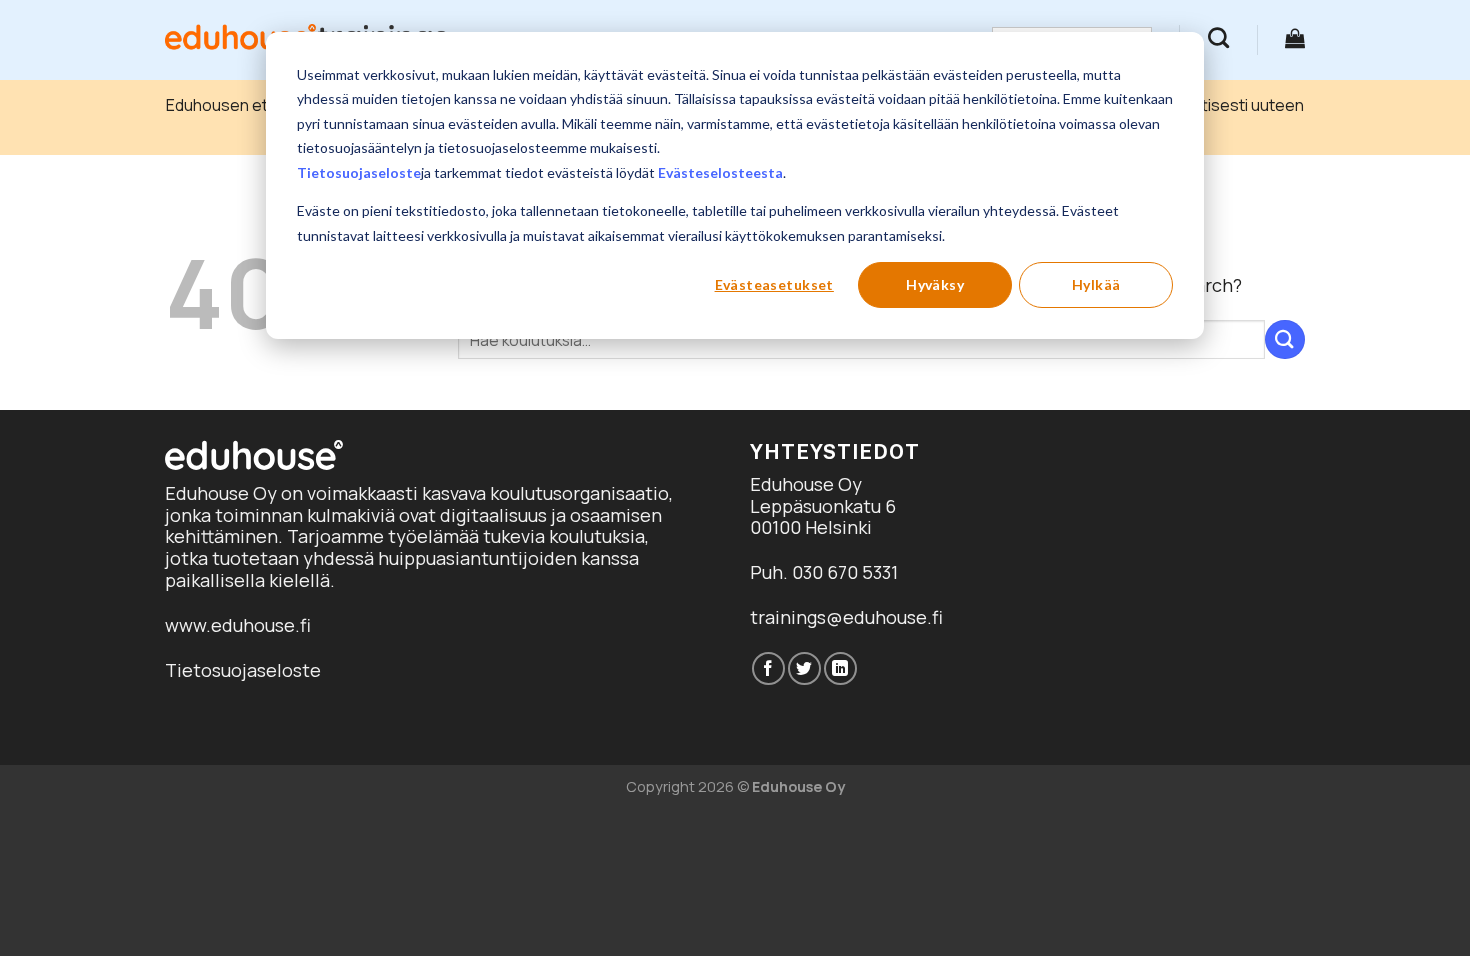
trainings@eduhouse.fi (846, 617)
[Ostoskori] (1295, 38)
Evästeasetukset (774, 284)
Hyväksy (935, 284)
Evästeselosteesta (720, 172)
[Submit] (1285, 339)
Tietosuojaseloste (359, 172)
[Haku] (1218, 37)
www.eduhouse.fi (238, 625)
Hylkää (1096, 284)
